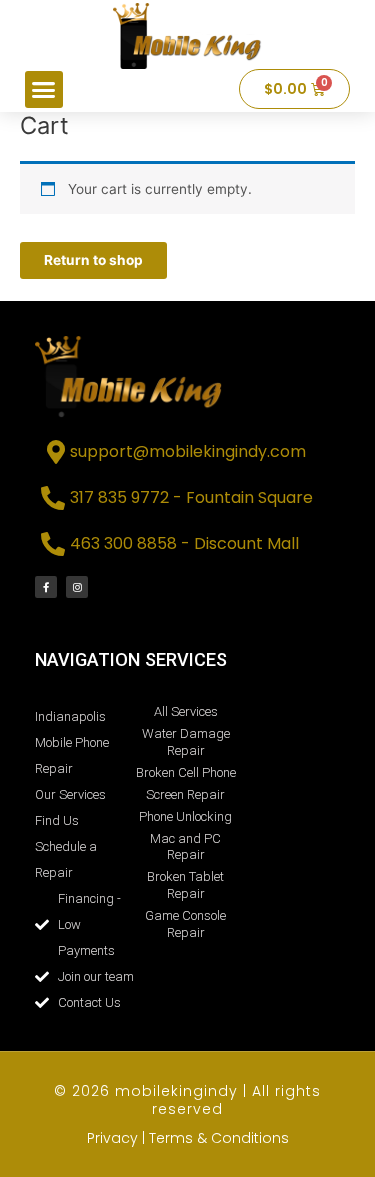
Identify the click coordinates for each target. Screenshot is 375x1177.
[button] (44, 90)
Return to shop (93, 260)
